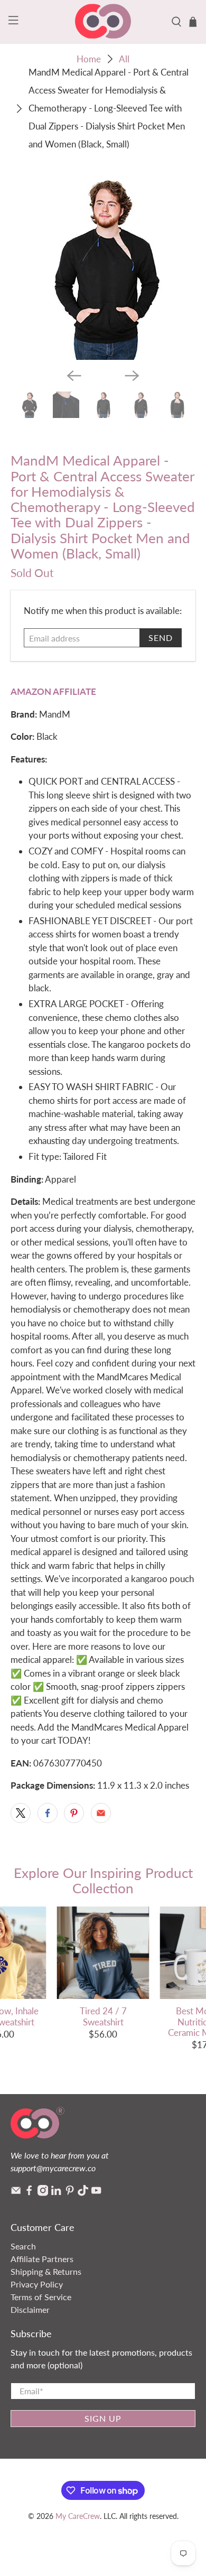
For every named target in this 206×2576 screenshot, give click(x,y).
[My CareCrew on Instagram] (43, 2193)
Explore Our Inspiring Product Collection (103, 1880)
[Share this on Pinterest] (74, 1813)
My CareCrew (78, 2516)
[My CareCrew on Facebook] (29, 2193)
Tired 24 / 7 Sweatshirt (103, 2016)
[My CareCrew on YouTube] (96, 2193)
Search (23, 2246)
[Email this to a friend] (101, 1813)
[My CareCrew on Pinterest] (70, 2193)
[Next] (132, 376)
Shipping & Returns (46, 2271)
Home (89, 59)
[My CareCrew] (103, 22)
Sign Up (103, 2418)
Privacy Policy (37, 2284)
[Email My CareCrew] (16, 2193)
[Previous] (74, 376)
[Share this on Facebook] (48, 1813)
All (124, 59)
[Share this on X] (21, 1813)
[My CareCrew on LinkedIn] (56, 2193)
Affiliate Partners (42, 2259)
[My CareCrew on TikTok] (83, 2193)
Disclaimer (30, 2309)
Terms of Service (41, 2297)
